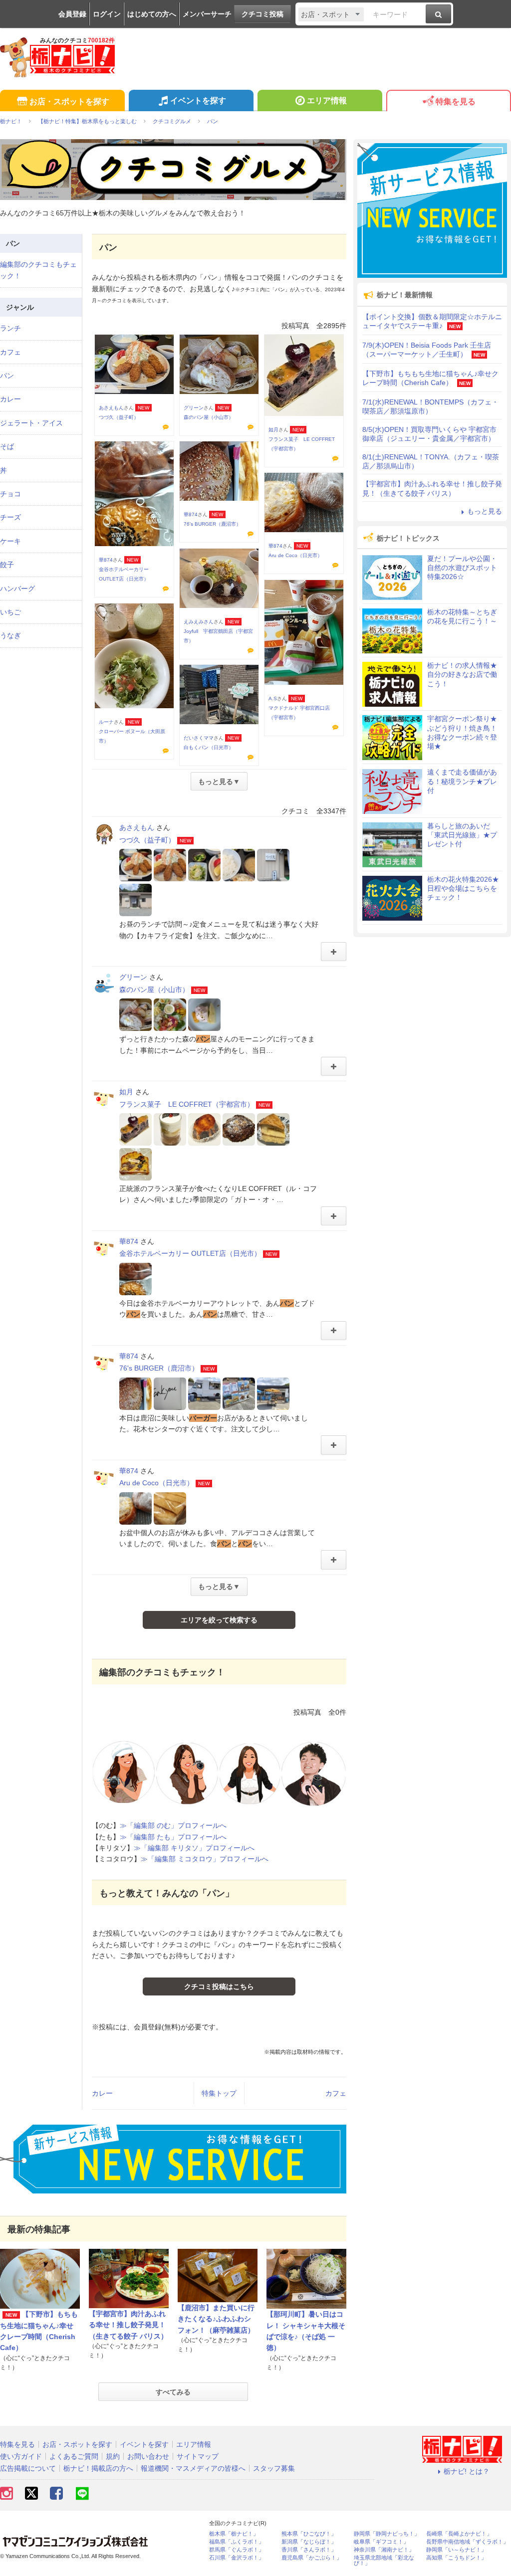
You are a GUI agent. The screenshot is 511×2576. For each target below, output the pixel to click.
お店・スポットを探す (69, 101)
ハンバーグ (17, 589)
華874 (106, 560)
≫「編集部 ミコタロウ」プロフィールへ (205, 1859)
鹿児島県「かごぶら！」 (312, 2558)
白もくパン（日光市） (209, 747)
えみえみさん (199, 622)
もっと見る (485, 511)
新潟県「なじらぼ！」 (309, 2542)
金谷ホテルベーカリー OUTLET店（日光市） (190, 1253)
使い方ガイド (21, 2456)
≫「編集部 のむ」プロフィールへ (173, 1825)
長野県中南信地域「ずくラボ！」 (467, 2542)
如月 (273, 430)
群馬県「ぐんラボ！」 (237, 2550)
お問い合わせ (148, 2456)
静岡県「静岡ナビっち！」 (387, 2534)
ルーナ (106, 722)
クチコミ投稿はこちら (219, 1986)
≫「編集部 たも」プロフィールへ (173, 1837)
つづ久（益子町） (119, 417)
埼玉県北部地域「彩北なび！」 (384, 2561)
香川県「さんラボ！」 (309, 2550)
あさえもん (111, 408)
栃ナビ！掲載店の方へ (98, 2468)
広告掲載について (28, 2468)
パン (7, 376)
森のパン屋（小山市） (209, 417)
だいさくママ (199, 738)
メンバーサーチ (207, 14)
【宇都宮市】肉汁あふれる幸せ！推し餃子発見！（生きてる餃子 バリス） (128, 2325)
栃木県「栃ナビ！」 (234, 2534)
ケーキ (10, 541)
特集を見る (456, 101)
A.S (273, 698)
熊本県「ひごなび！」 (309, 2534)
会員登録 (72, 14)
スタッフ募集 (274, 2468)
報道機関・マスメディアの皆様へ (193, 2468)
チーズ (10, 517)
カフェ (336, 2093)
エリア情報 (327, 100)
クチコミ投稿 (262, 14)
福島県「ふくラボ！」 (237, 2542)
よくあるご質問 (74, 2456)
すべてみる (173, 2392)
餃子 (7, 565)
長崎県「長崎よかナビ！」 (459, 2534)
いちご (10, 612)
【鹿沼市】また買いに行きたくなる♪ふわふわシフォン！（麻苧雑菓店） (216, 2319)
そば (7, 446)
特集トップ (219, 2093)
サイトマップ (198, 2456)
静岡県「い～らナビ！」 (456, 2550)
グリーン (194, 408)
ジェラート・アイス (31, 423)
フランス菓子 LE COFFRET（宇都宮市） (187, 1104)
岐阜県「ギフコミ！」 (381, 2542)
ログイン (107, 14)
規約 (113, 2456)
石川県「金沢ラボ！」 (237, 2558)
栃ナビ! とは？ (467, 2471)
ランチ (10, 328)
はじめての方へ (152, 14)
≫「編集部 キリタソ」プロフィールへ (194, 1848)
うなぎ (10, 635)
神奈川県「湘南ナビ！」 (384, 2550)
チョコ (10, 494)
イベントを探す (198, 100)
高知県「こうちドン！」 (456, 2558)
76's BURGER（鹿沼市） (212, 524)
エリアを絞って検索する (219, 1620)
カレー (102, 2093)
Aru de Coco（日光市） (295, 555)
